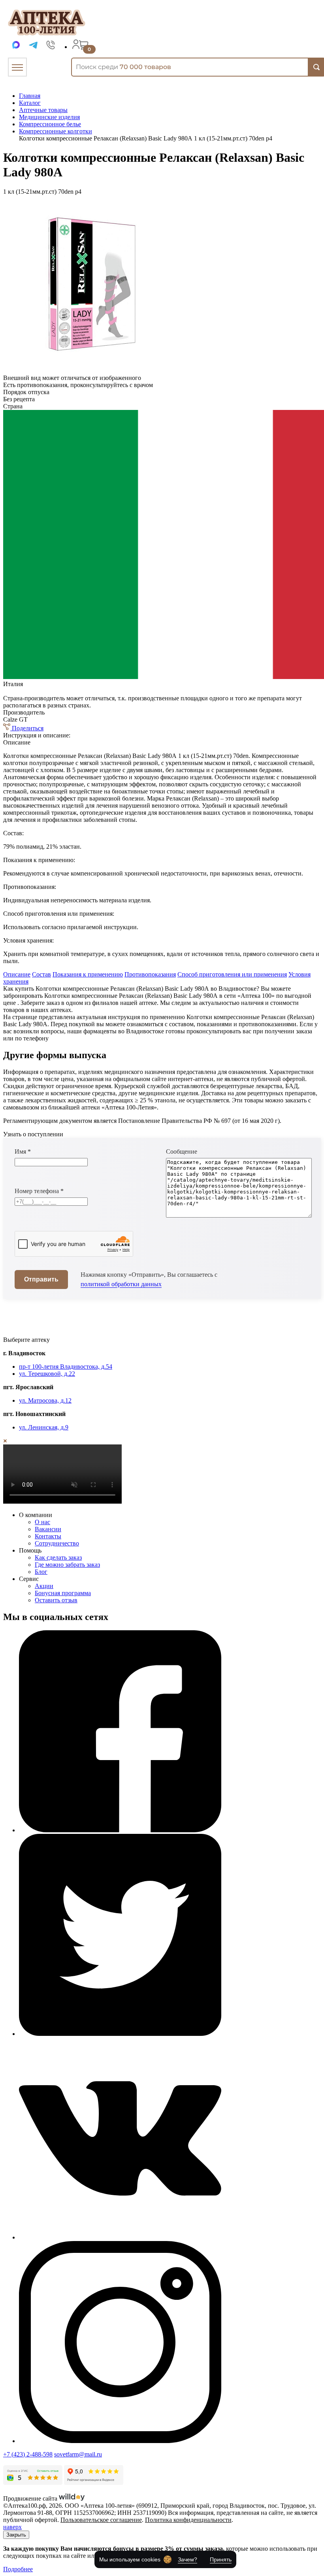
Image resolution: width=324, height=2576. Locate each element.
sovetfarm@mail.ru (78, 2454)
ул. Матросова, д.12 (45, 1400)
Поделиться (27, 728)
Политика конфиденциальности (188, 2520)
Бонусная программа (63, 1593)
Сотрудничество (57, 1543)
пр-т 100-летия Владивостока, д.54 (66, 1367)
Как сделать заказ (58, 1557)
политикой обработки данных (121, 1284)
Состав (41, 974)
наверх (12, 2527)
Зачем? (187, 2559)
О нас (42, 1522)
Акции (44, 1586)
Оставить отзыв (56, 1600)
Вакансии (48, 1529)
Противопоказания (150, 974)
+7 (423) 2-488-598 (28, 2454)
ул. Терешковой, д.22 (47, 1374)
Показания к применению (88, 974)
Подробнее (18, 2569)
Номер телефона (39, 1191)
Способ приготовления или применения (232, 974)
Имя (23, 1151)
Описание (17, 974)
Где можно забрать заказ (67, 1565)
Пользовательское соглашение (101, 2520)
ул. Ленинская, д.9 (44, 1427)
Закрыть (16, 2535)
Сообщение (182, 1151)
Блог (41, 1572)
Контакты (48, 1536)
